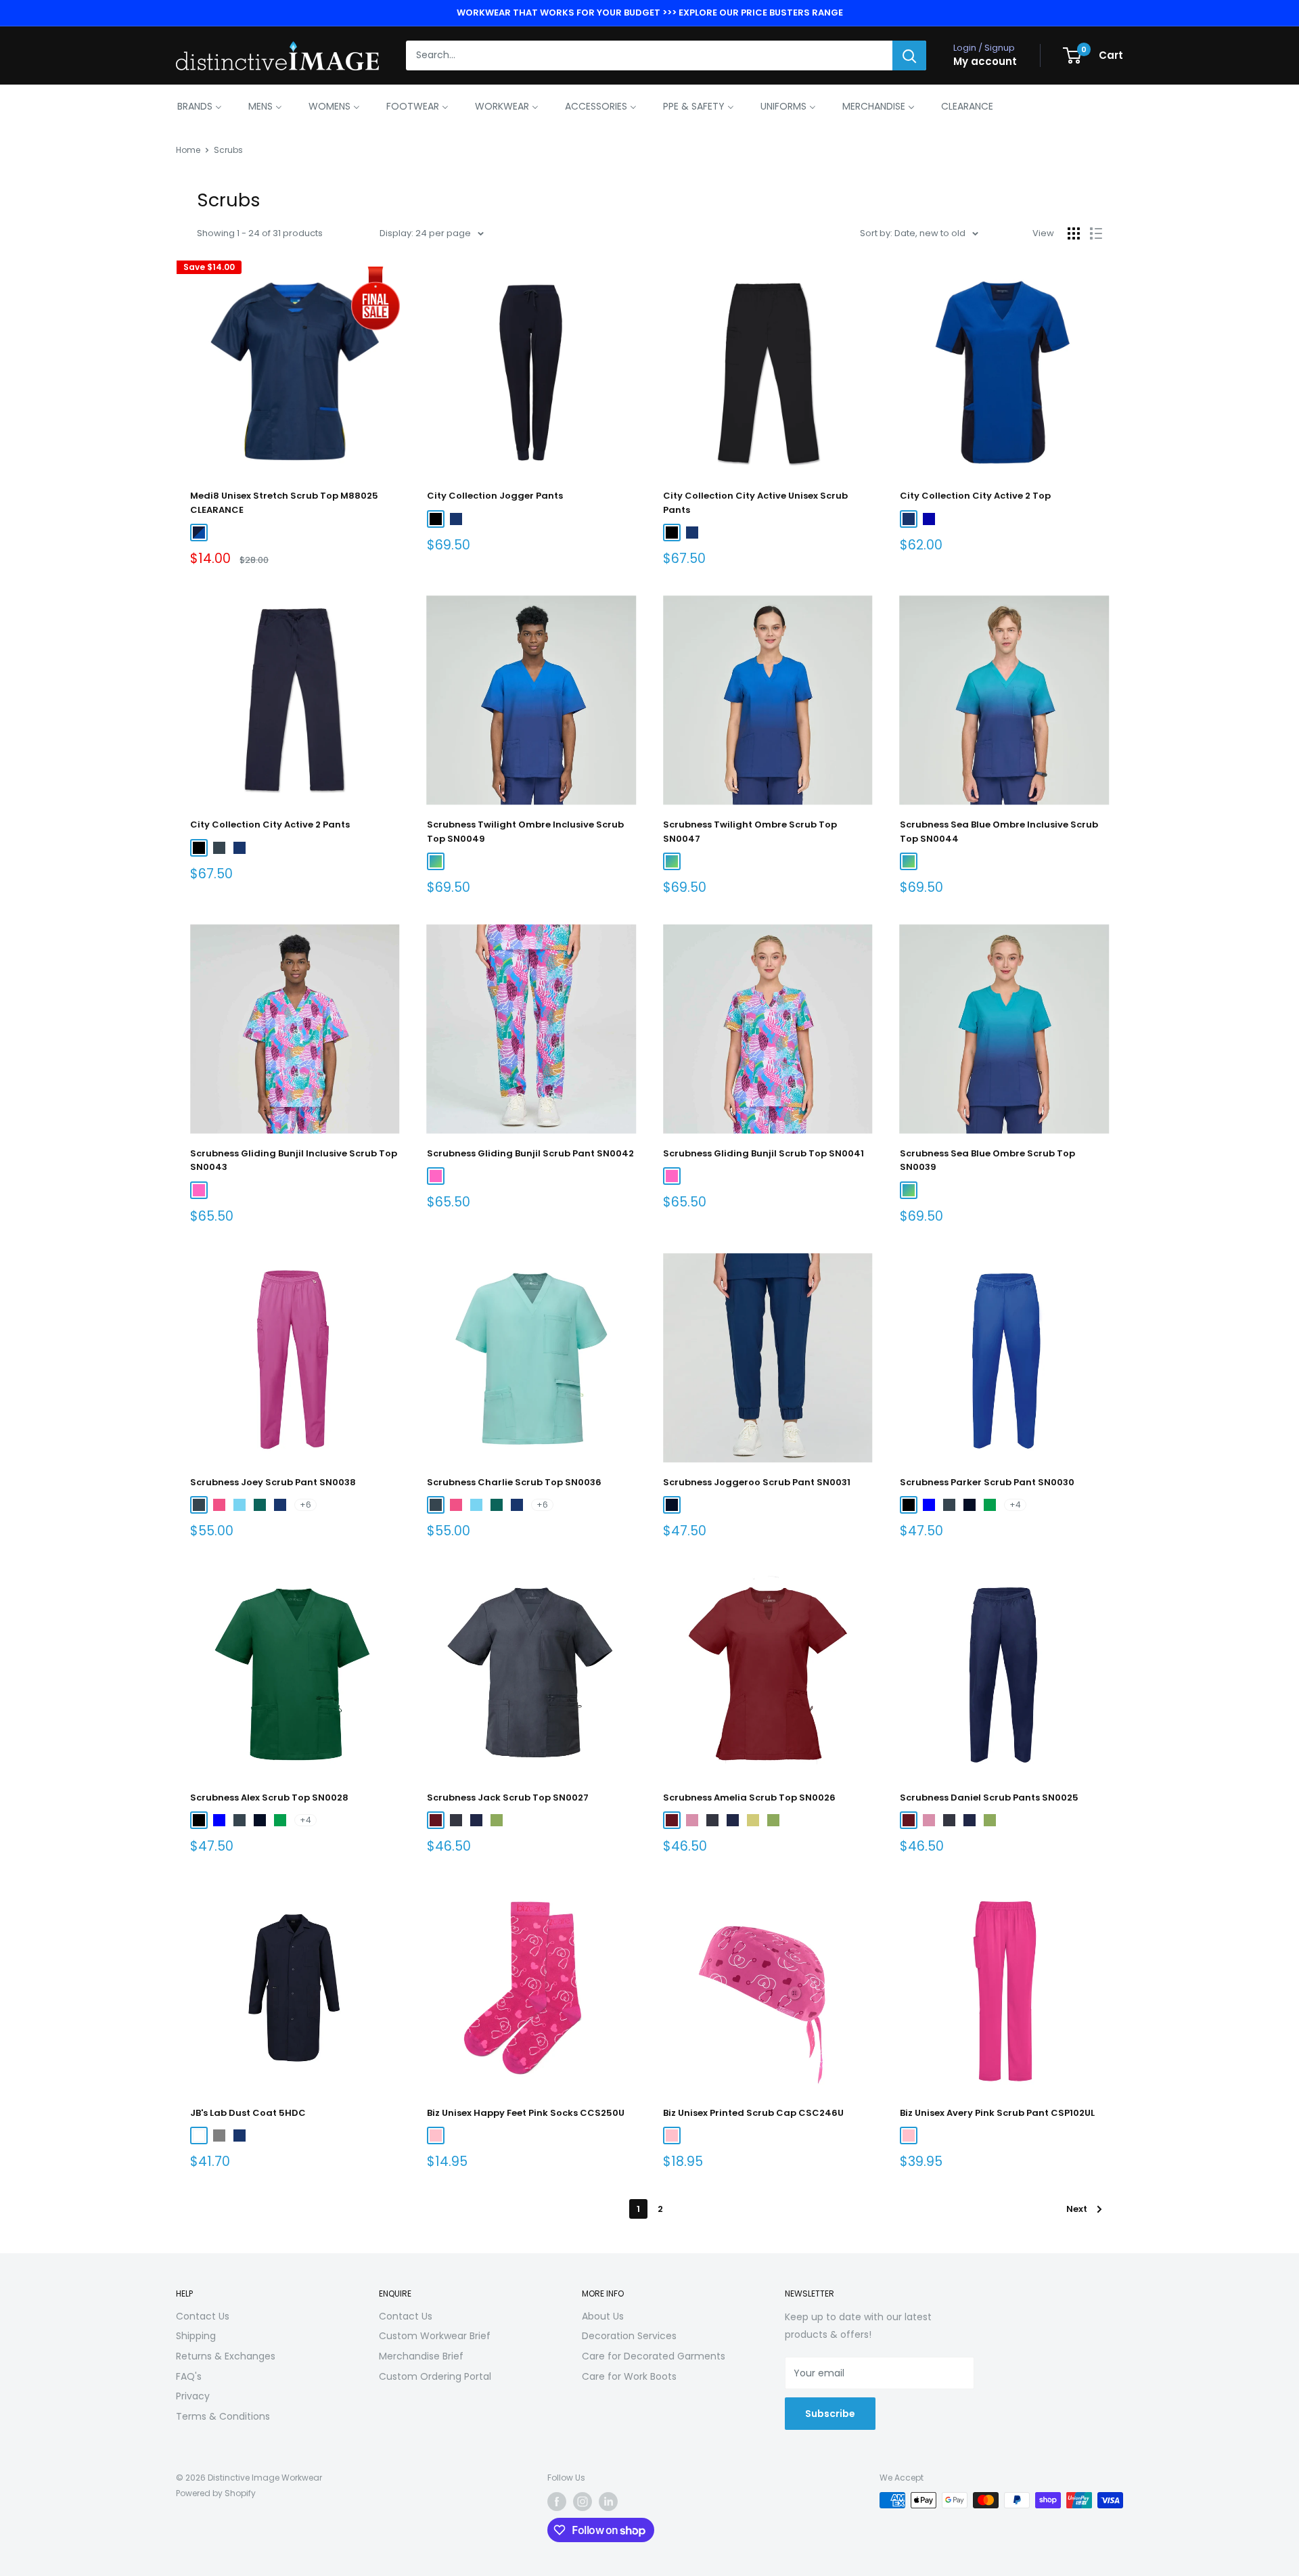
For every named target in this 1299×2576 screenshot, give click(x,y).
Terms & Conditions (223, 2416)
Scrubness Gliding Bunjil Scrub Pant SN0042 (530, 1153)
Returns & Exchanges (226, 2356)
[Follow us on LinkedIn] (608, 2502)
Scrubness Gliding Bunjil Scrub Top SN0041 (764, 1153)
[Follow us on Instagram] (583, 2502)
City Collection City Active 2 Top (975, 496)
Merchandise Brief (421, 2356)
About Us (603, 2316)
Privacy (193, 2396)
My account (985, 62)
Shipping (196, 2336)
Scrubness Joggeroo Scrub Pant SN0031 (757, 1482)
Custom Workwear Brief (435, 2336)
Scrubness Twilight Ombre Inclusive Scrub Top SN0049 (525, 831)
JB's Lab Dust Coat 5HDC (248, 2113)
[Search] (909, 55)
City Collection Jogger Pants (495, 496)
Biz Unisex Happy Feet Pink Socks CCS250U (526, 2113)
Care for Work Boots (629, 2376)
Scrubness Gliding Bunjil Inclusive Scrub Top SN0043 (294, 1160)
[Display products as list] (1096, 233)
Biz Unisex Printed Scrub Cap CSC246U (753, 2113)
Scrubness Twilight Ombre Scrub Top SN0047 (750, 831)
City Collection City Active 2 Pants (270, 824)
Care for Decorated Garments (654, 2356)
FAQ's (189, 2376)
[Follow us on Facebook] (557, 2502)
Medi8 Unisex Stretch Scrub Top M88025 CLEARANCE (284, 502)
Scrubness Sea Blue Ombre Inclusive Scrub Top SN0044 (999, 831)
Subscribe (830, 2414)
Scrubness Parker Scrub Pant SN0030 (987, 1482)
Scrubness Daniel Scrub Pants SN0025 (989, 1798)
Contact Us (203, 2316)
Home (188, 150)
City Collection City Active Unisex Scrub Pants (755, 502)
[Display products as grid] (1074, 233)
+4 (1015, 1505)
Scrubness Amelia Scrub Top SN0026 (749, 1798)
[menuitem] (200, 106)
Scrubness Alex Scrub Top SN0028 (269, 1798)
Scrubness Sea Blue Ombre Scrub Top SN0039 (987, 1160)
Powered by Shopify (216, 2493)
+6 (305, 1505)
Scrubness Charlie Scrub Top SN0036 (514, 1482)
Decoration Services (629, 2336)
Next (1077, 2209)
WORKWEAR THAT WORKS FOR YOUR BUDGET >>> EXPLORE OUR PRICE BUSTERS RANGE (650, 13)
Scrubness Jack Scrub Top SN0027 (508, 1798)
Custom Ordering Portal (435, 2376)
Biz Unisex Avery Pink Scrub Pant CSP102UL (997, 2113)
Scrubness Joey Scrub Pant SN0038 (273, 1482)
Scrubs (228, 150)
